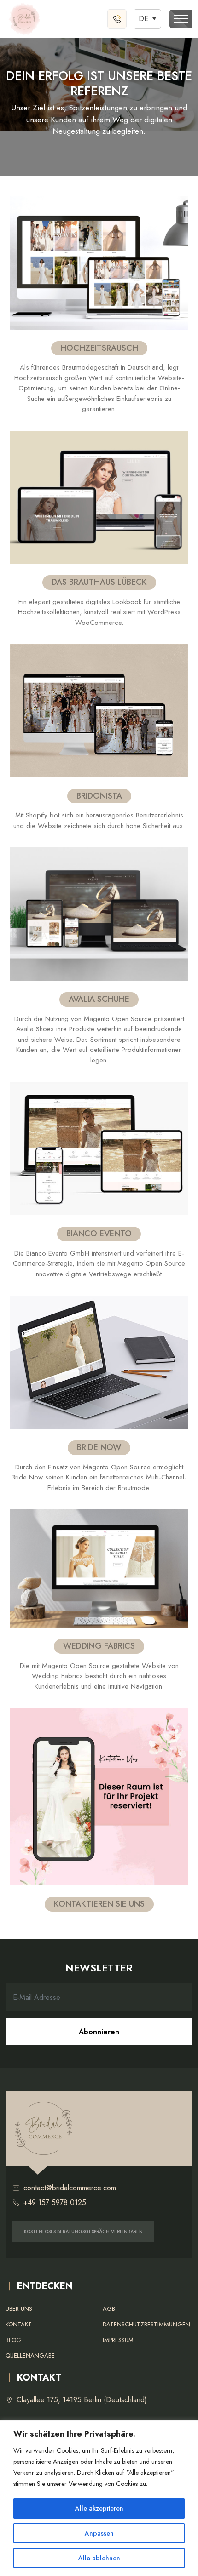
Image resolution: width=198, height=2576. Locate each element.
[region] (99, 2498)
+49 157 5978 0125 (55, 2202)
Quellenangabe (30, 2356)
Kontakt (19, 2324)
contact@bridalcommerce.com (70, 2188)
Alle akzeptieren (99, 2508)
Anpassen (99, 2533)
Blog (13, 2340)
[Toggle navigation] (181, 19)
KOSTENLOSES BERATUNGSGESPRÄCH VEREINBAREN (83, 2231)
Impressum (118, 2340)
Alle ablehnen (99, 2558)
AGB (109, 2309)
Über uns (19, 2309)
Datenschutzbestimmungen (146, 2324)
